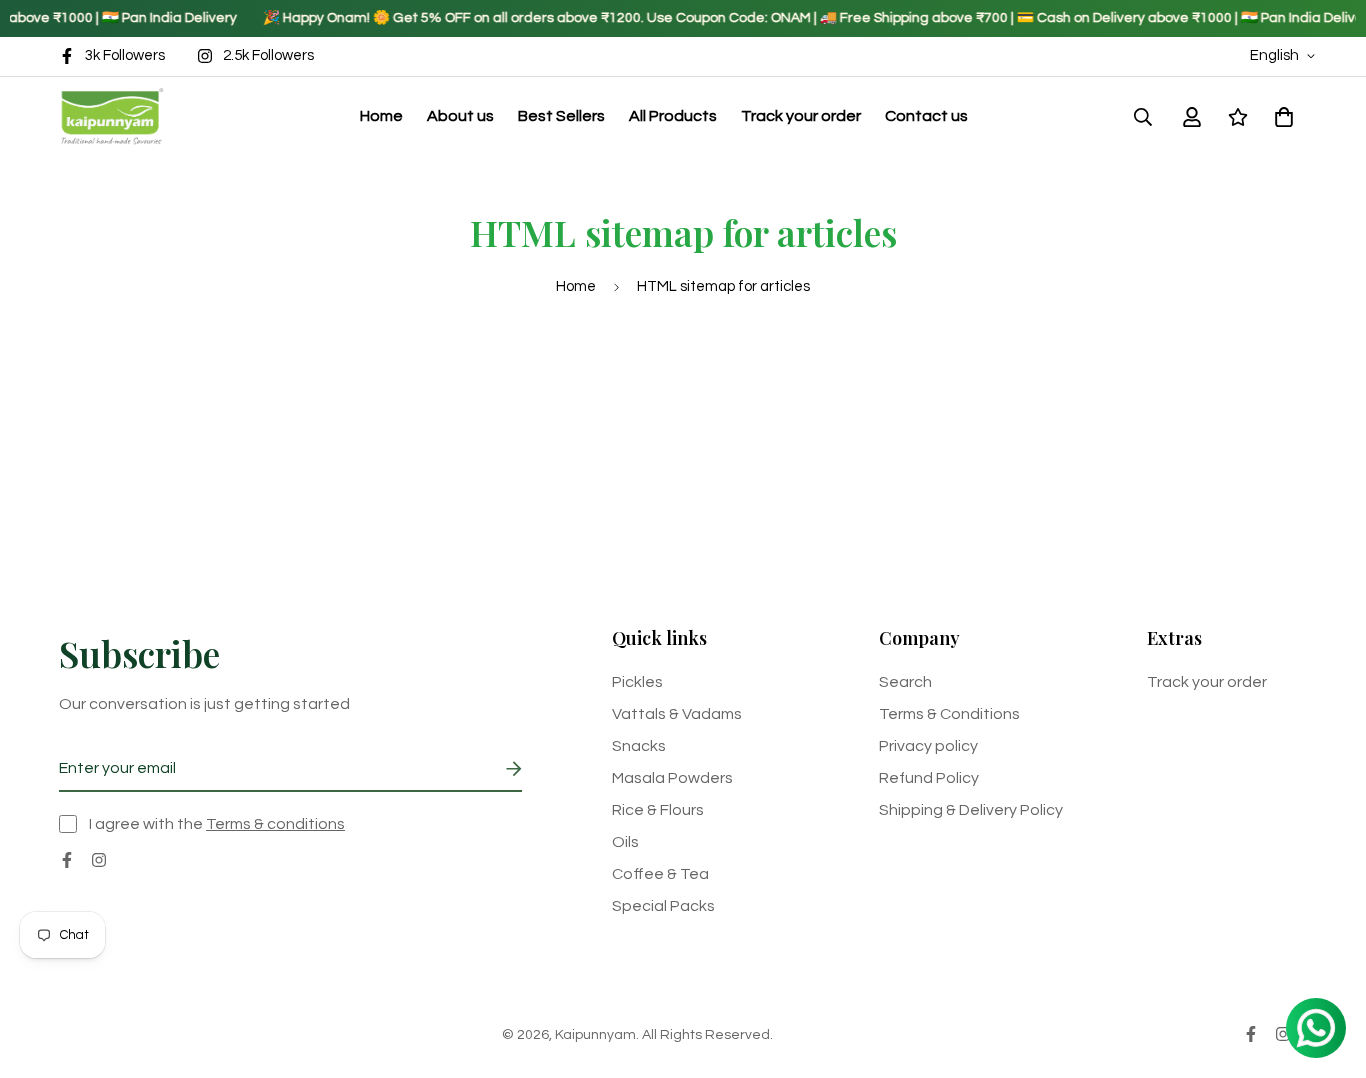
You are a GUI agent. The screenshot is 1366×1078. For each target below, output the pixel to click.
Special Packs (663, 906)
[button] (1280, 116)
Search (905, 682)
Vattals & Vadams (677, 714)
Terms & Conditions (949, 714)
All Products (673, 116)
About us (460, 116)
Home (381, 116)
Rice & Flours (658, 810)
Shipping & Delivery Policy (971, 810)
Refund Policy (929, 778)
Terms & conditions (275, 824)
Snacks (639, 746)
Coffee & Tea (660, 874)
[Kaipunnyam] (111, 116)
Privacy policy (928, 746)
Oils (625, 842)
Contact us (926, 116)
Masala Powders (672, 778)
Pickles (637, 682)
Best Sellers (561, 116)
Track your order (801, 116)
